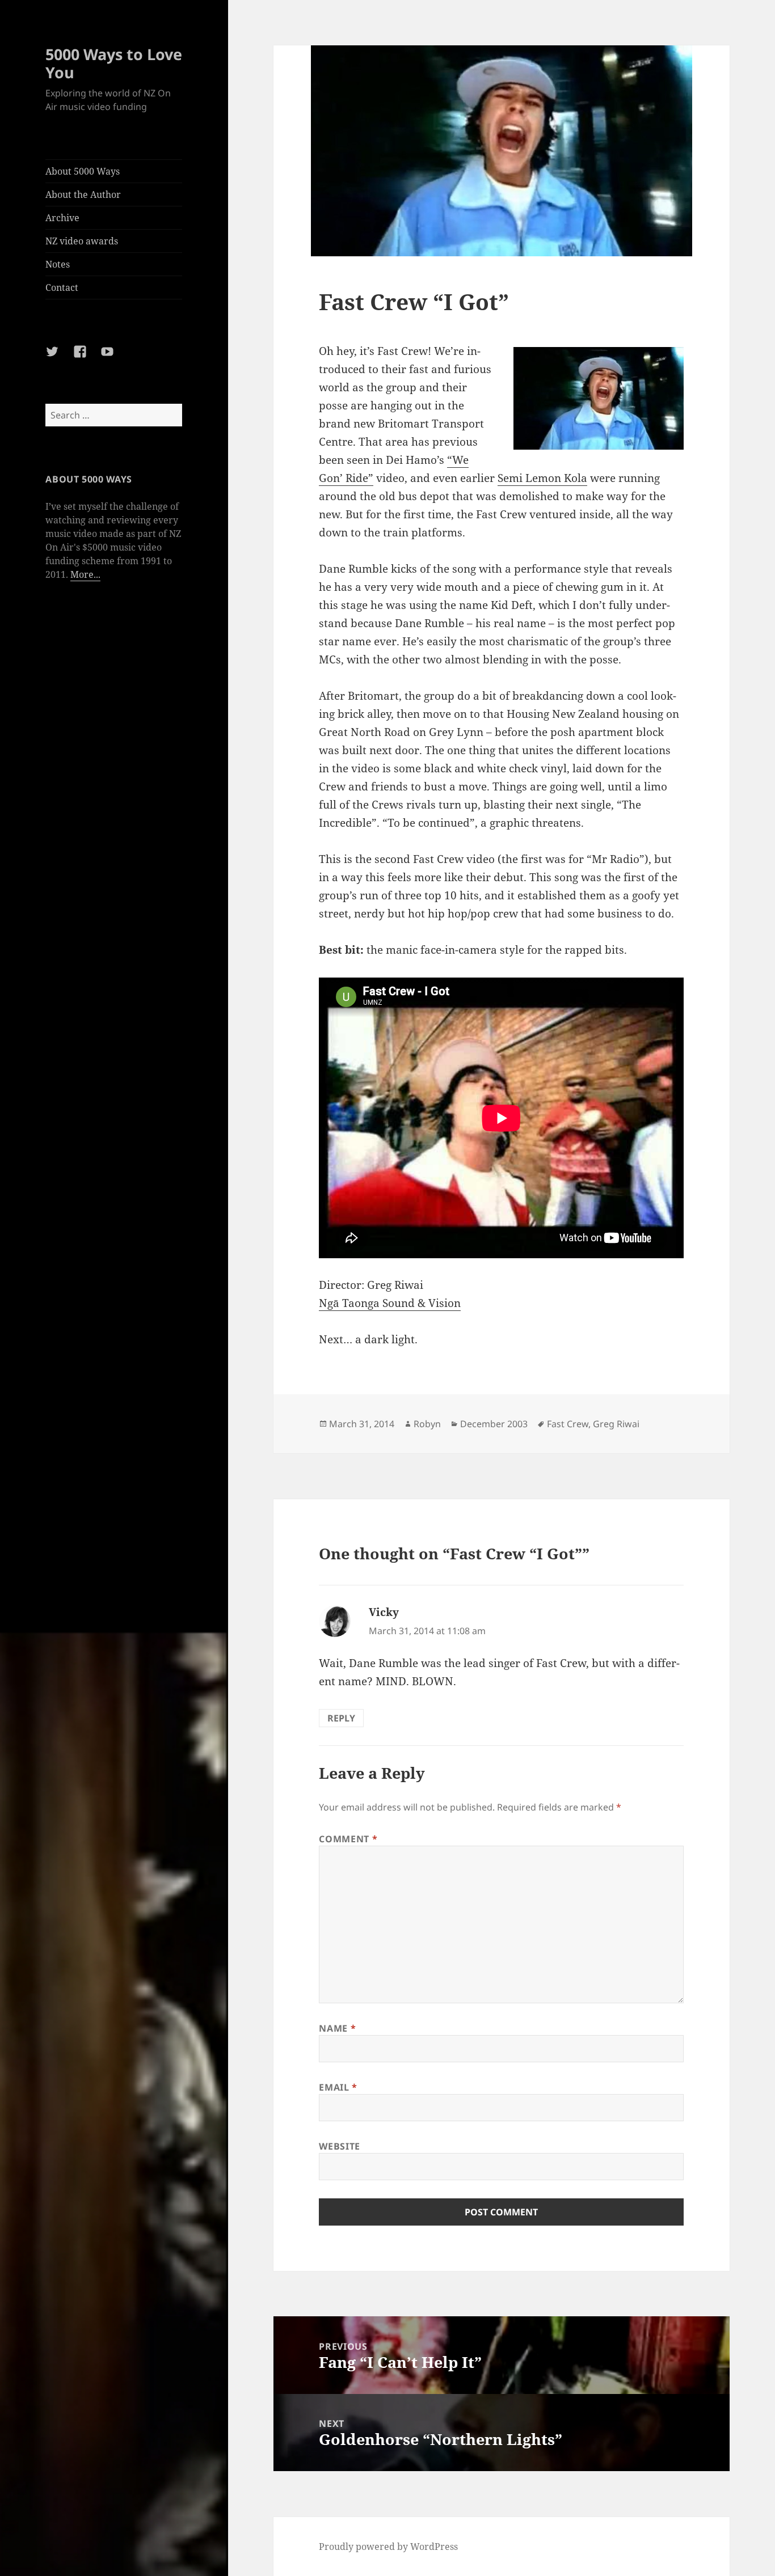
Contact (62, 287)
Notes (58, 264)
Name (337, 2028)
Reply (341, 1718)
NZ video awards (82, 241)
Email (338, 2087)
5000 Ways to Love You (114, 63)
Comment (348, 1839)
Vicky (384, 1612)
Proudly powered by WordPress (388, 2547)
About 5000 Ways (83, 171)
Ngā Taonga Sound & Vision (390, 1303)
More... (85, 574)
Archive (62, 218)
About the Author (83, 194)
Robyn (427, 1424)
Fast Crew (568, 1424)
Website (339, 2146)
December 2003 (494, 1424)
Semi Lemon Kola (542, 478)
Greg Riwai (616, 1424)
